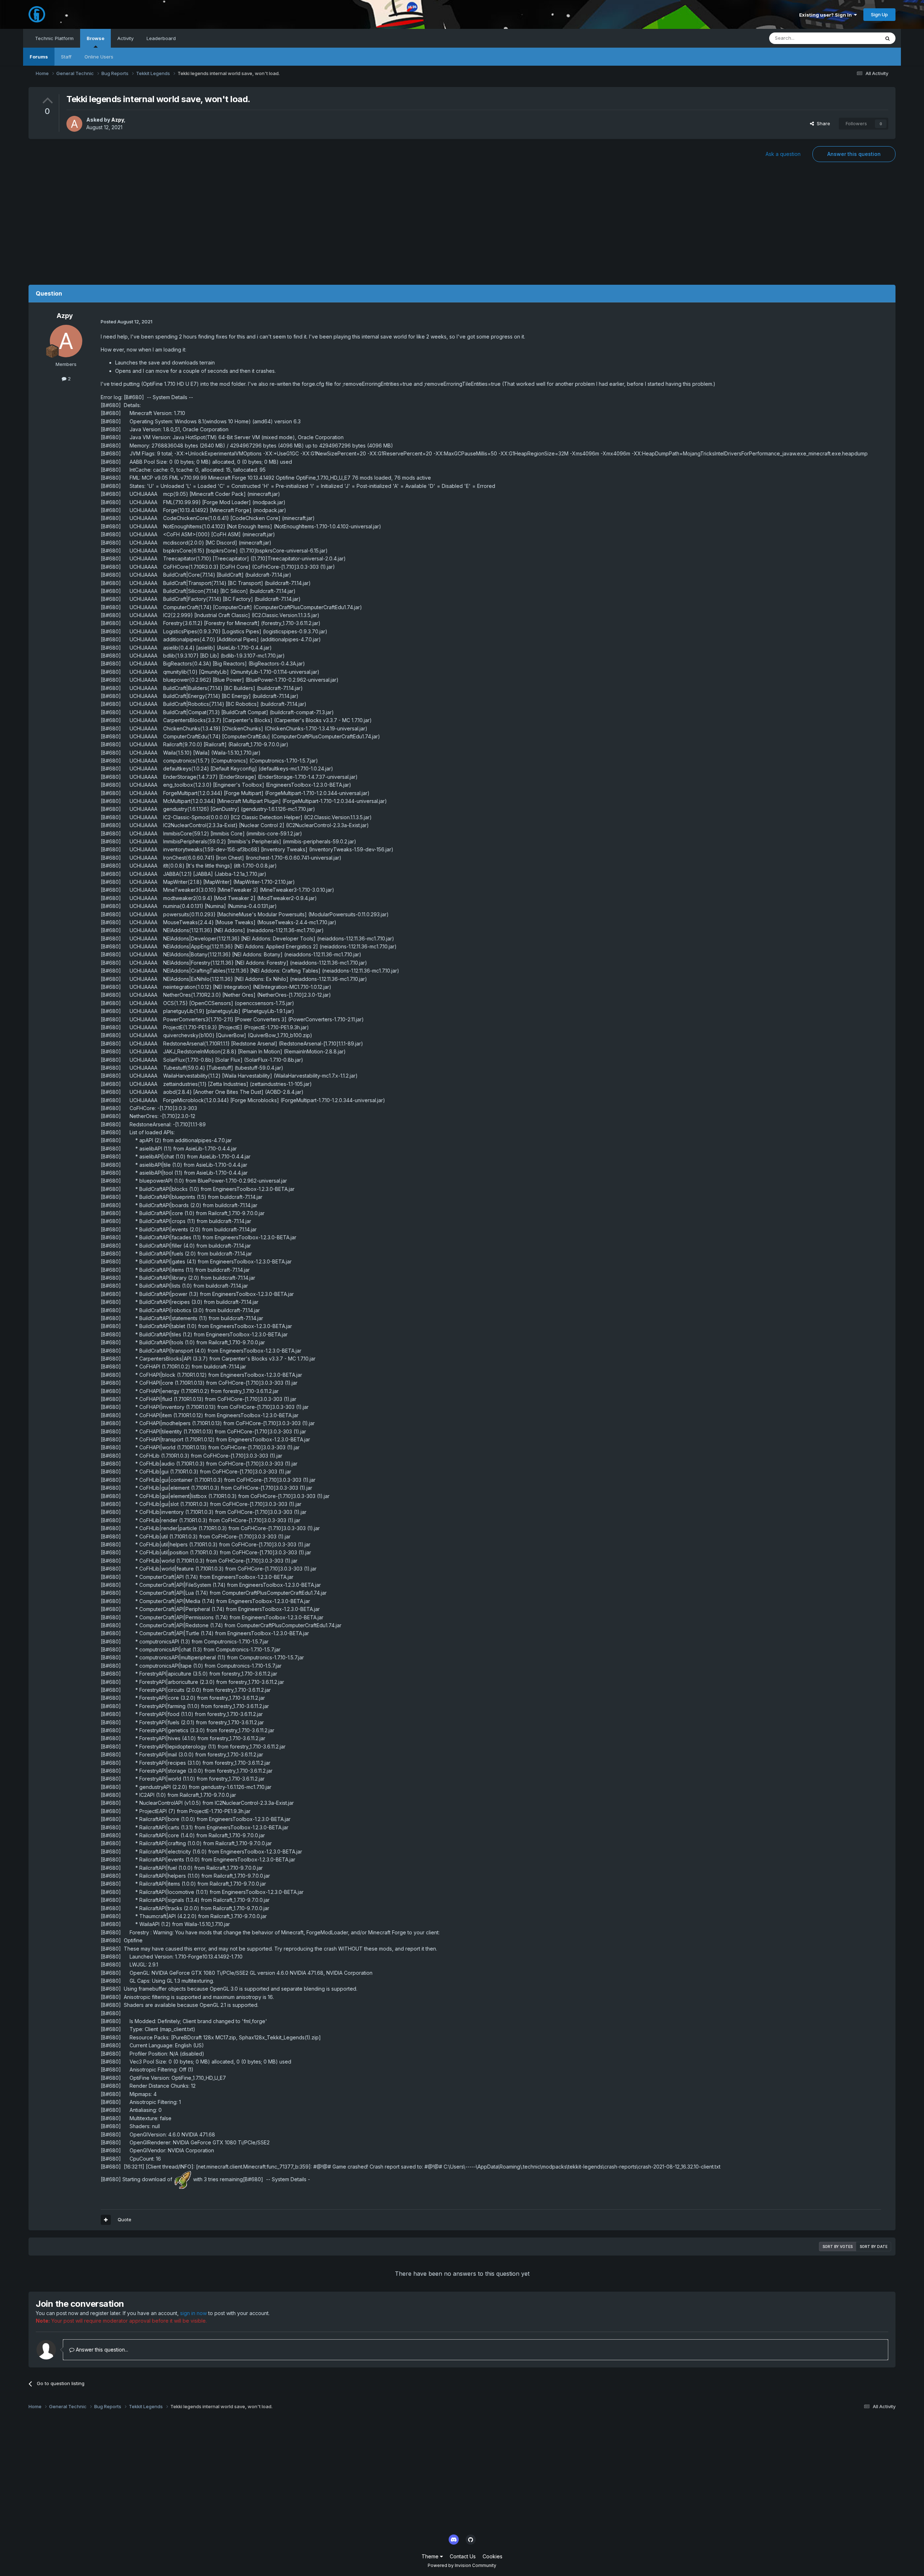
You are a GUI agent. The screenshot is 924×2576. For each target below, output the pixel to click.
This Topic (858, 38)
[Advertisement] (462, 227)
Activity (125, 38)
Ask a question (783, 154)
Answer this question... (101, 2350)
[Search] (888, 38)
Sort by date (874, 2247)
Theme (431, 2556)
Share (822, 123)
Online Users (99, 57)
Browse (95, 38)
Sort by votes (838, 2247)
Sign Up (879, 14)
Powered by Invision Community (462, 2565)
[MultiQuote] (106, 2220)
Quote (125, 2219)
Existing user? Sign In (827, 15)
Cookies (492, 2556)
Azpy (117, 120)
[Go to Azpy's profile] (74, 124)
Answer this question (854, 154)
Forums (39, 57)
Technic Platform (54, 38)
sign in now (193, 2313)
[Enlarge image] (183, 2179)
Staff (66, 57)
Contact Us (463, 2556)
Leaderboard (161, 38)
